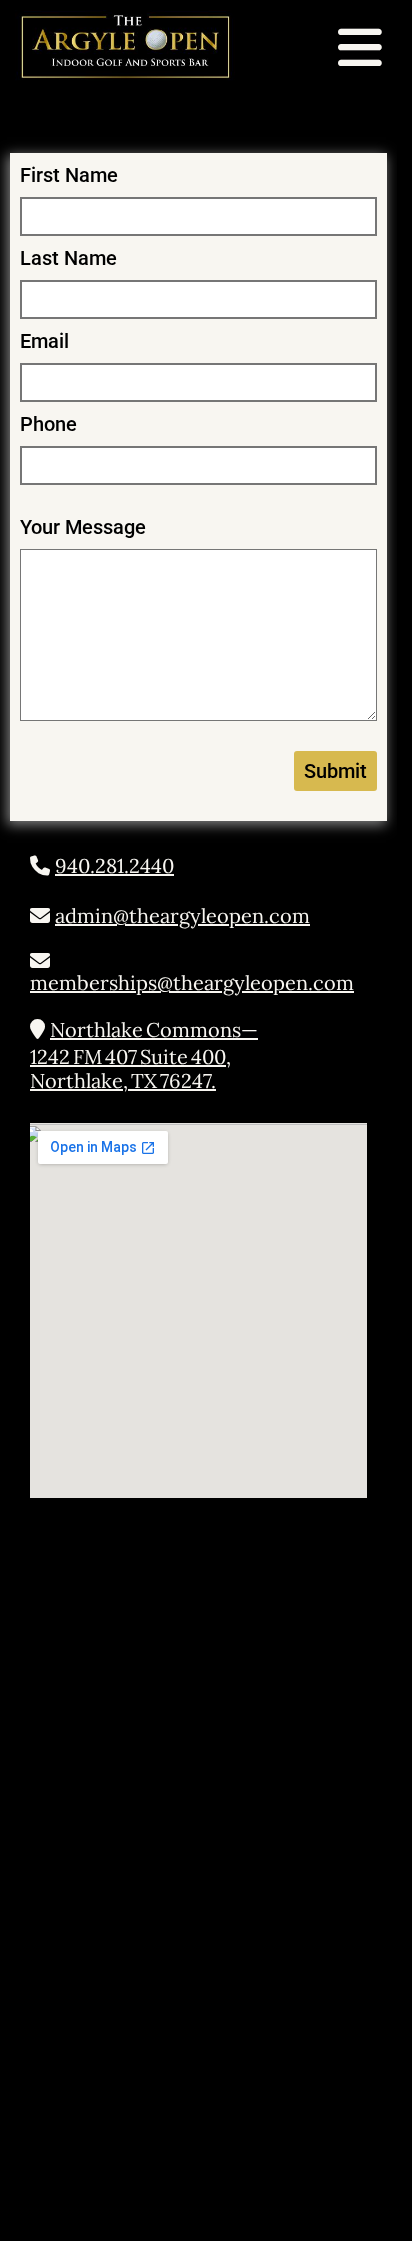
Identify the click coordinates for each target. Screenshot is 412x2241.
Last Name (68, 258)
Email (44, 341)
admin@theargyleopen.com (182, 915)
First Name (69, 175)
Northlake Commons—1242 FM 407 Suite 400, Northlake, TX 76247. (144, 1055)
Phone (48, 424)
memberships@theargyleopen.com (192, 982)
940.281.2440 (114, 865)
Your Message (83, 527)
